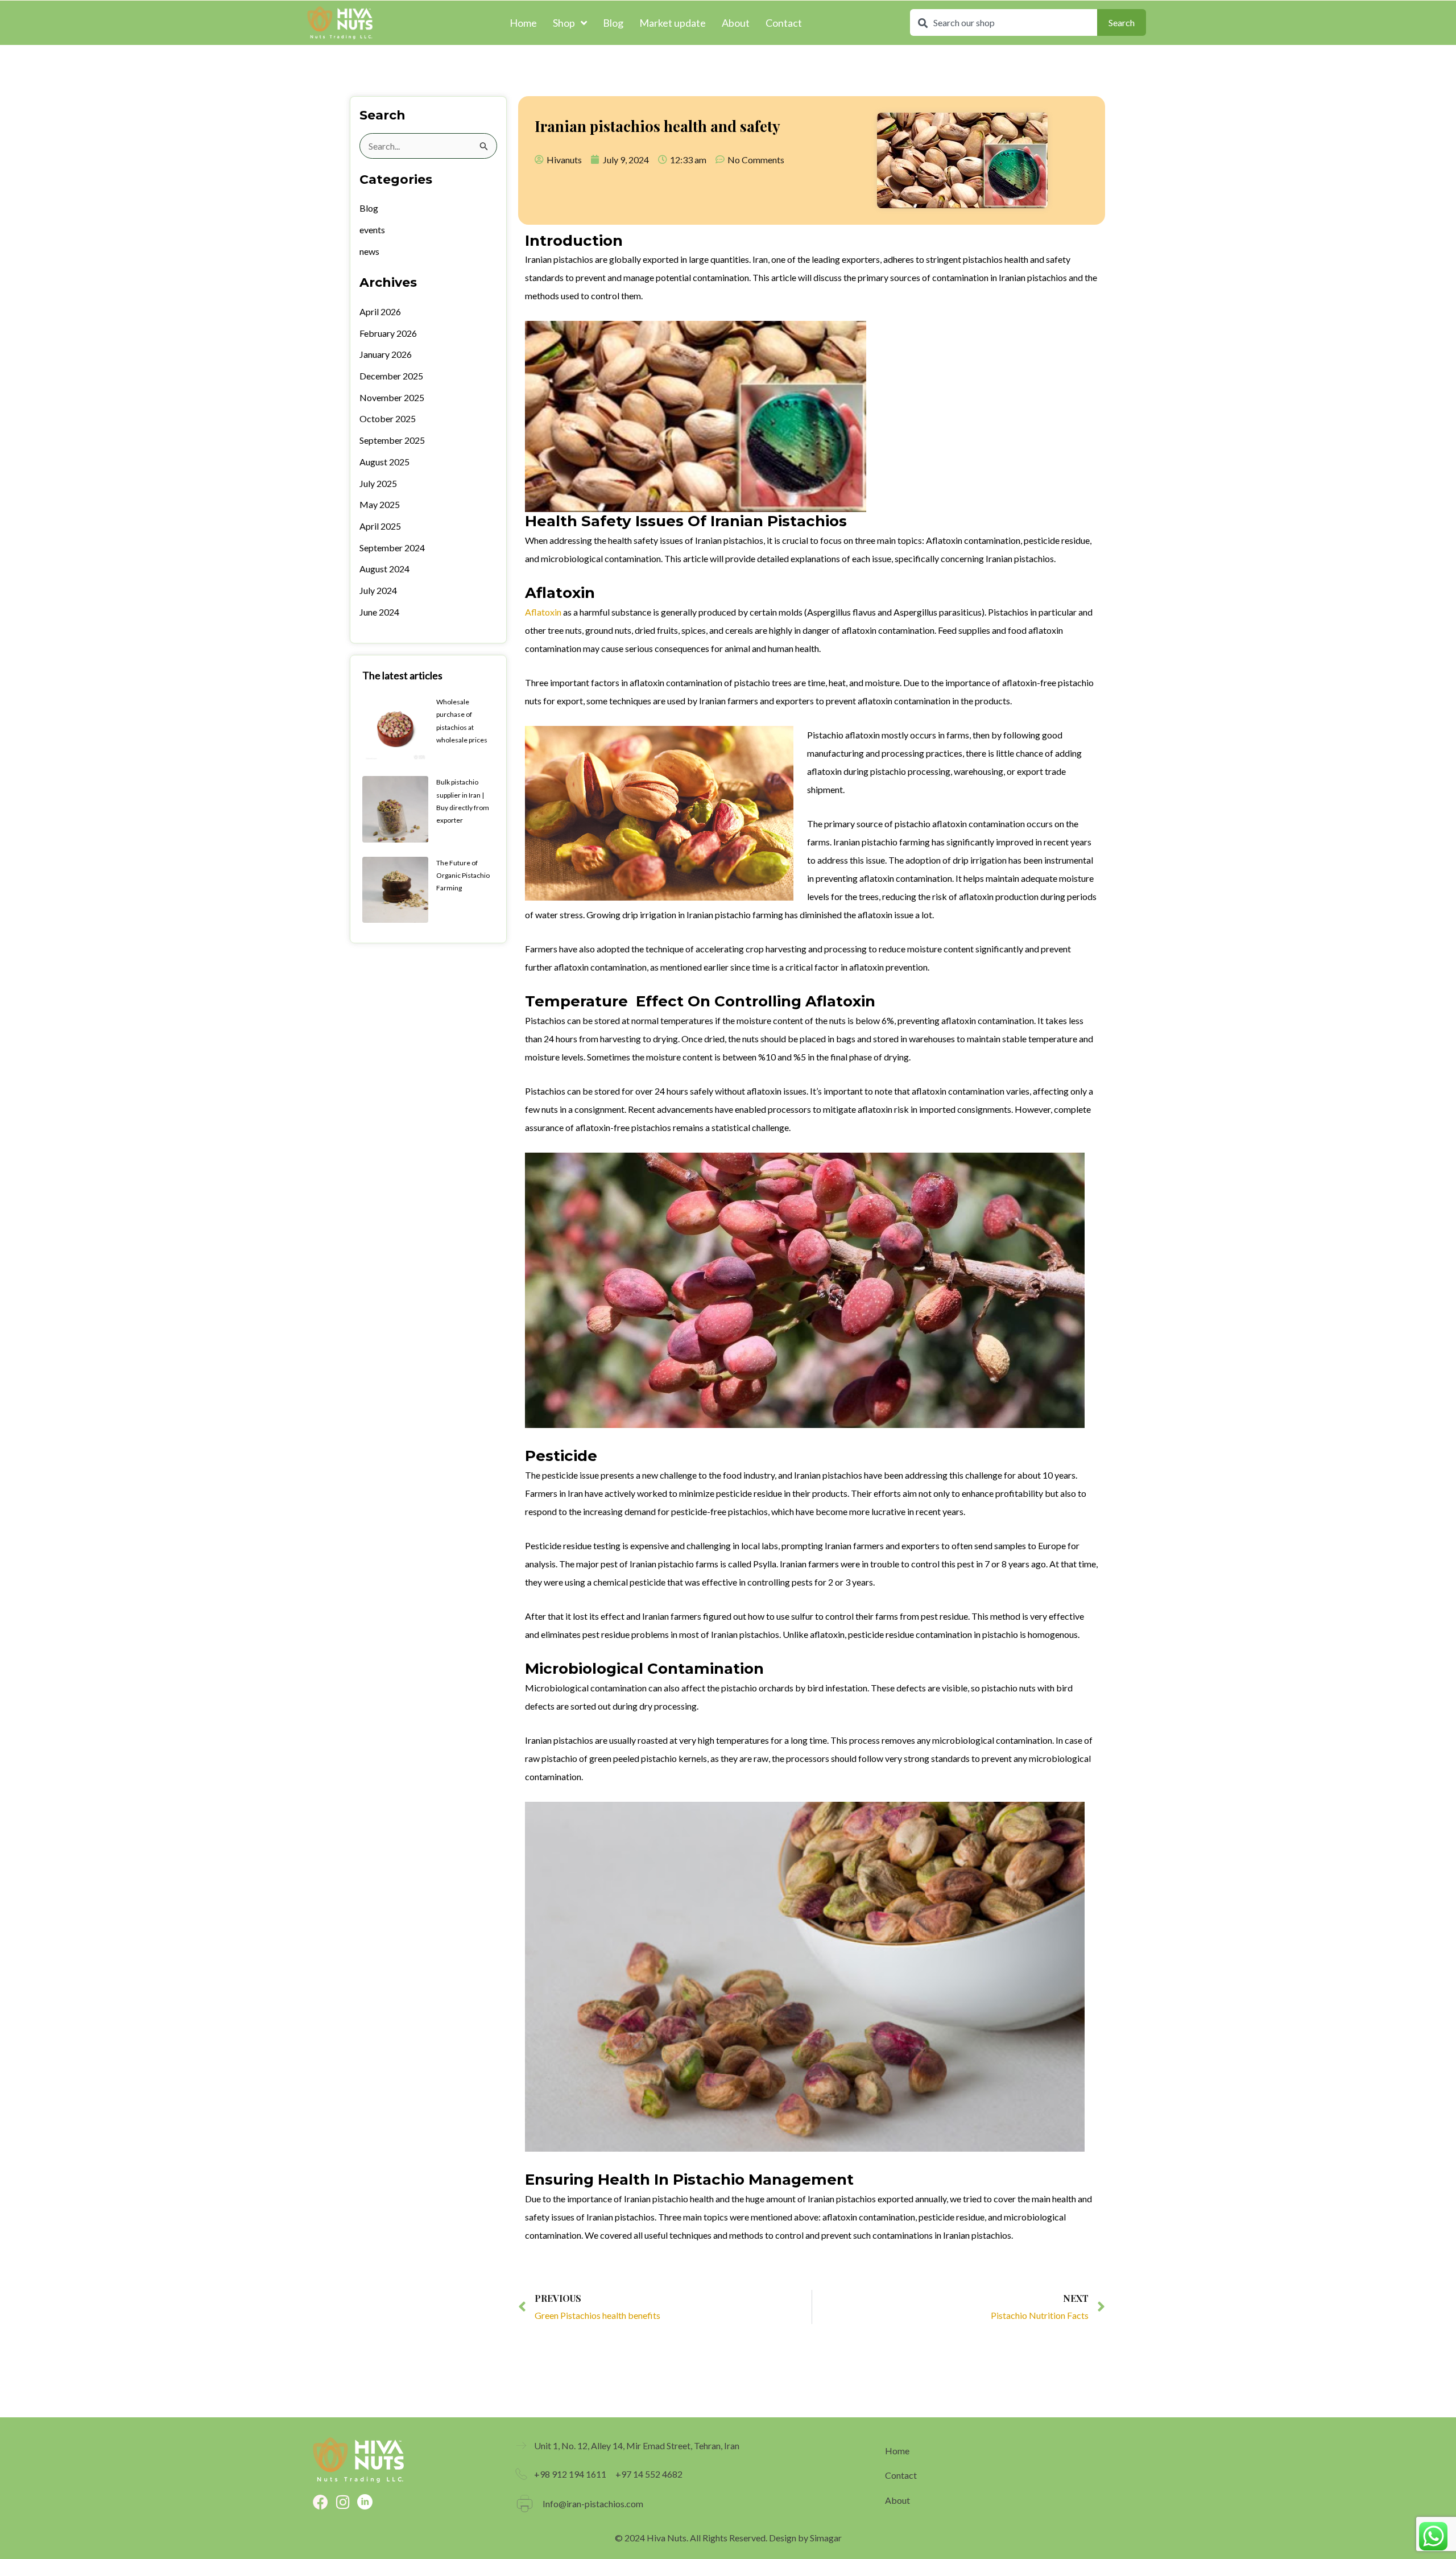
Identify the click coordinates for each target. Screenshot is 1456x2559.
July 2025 (378, 483)
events (372, 230)
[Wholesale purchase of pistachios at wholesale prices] (395, 727)
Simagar (826, 2538)
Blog (613, 23)
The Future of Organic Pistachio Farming (463, 876)
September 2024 (392, 548)
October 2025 (388, 418)
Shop (564, 23)
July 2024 (378, 590)
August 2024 (384, 569)
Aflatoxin (543, 612)
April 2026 (380, 311)
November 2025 (392, 397)
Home (523, 23)
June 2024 (379, 612)
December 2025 (391, 376)
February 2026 (388, 333)
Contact (784, 23)
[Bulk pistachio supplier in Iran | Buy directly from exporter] (395, 808)
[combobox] (1004, 22)
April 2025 (380, 526)
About (736, 23)
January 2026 (386, 354)
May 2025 (380, 504)
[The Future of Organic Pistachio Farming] (395, 888)
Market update (673, 23)
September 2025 (392, 440)
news (369, 251)
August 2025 (384, 462)
